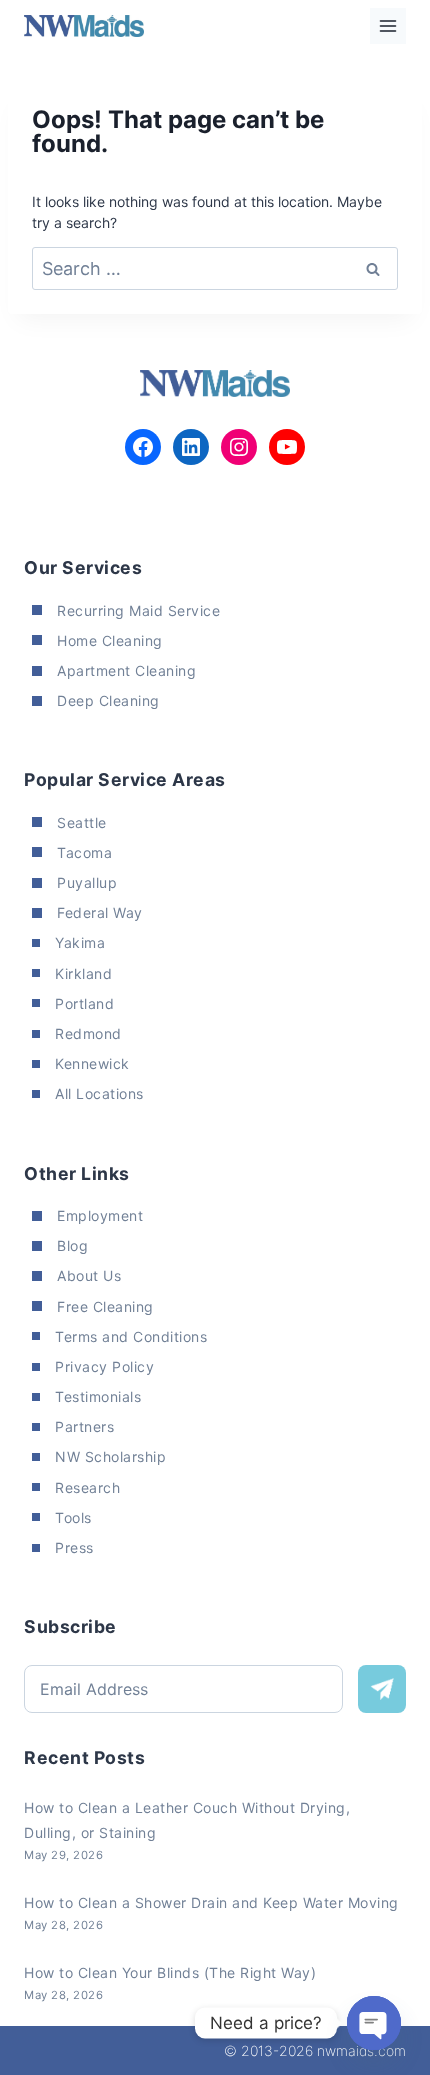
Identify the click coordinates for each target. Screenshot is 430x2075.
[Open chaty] (374, 2023)
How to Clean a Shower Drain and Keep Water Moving (211, 1902)
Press (74, 1547)
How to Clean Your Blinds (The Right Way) (170, 1972)
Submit (382, 1689)
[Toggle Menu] (388, 26)
